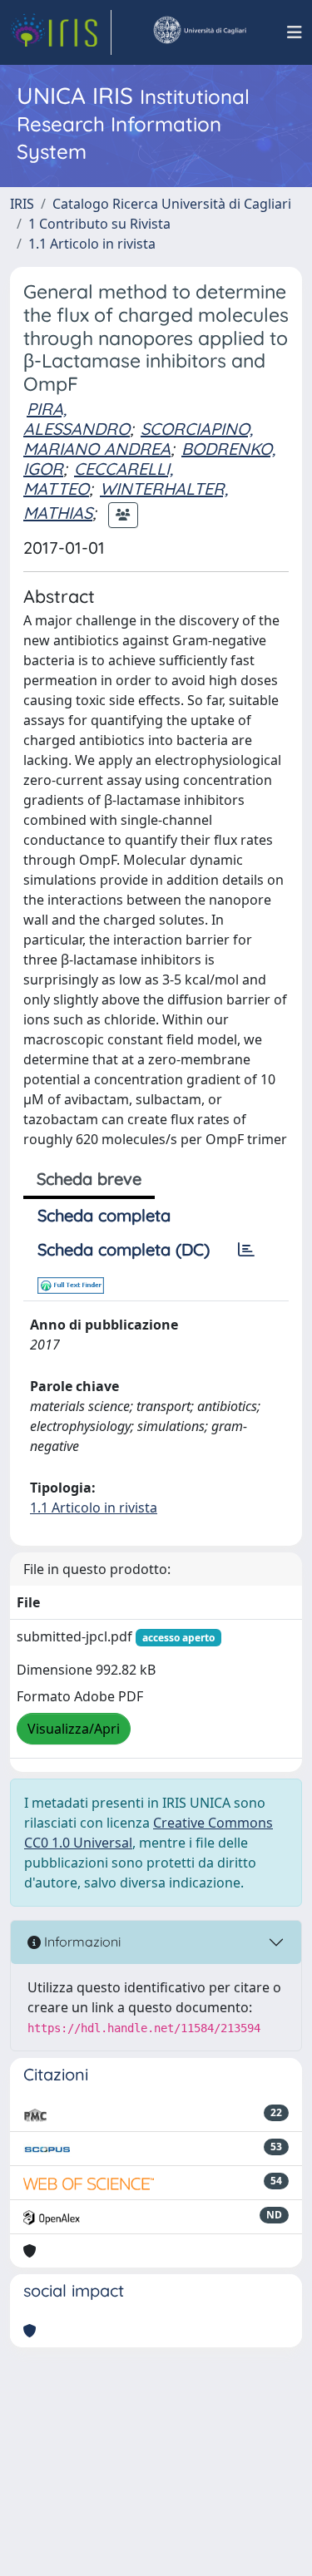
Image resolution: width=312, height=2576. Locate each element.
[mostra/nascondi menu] (295, 32)
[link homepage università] (199, 32)
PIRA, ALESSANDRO (77, 419)
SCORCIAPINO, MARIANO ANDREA (138, 439)
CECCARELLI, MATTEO (98, 479)
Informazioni (81, 1942)
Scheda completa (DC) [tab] (124, 1249)
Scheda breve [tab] (89, 1179)
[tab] (246, 1250)
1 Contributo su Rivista (99, 224)
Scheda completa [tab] (104, 1215)
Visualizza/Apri (74, 1729)
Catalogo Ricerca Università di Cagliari (172, 204)
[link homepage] (61, 32)
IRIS (22, 204)
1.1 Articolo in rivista (92, 244)
